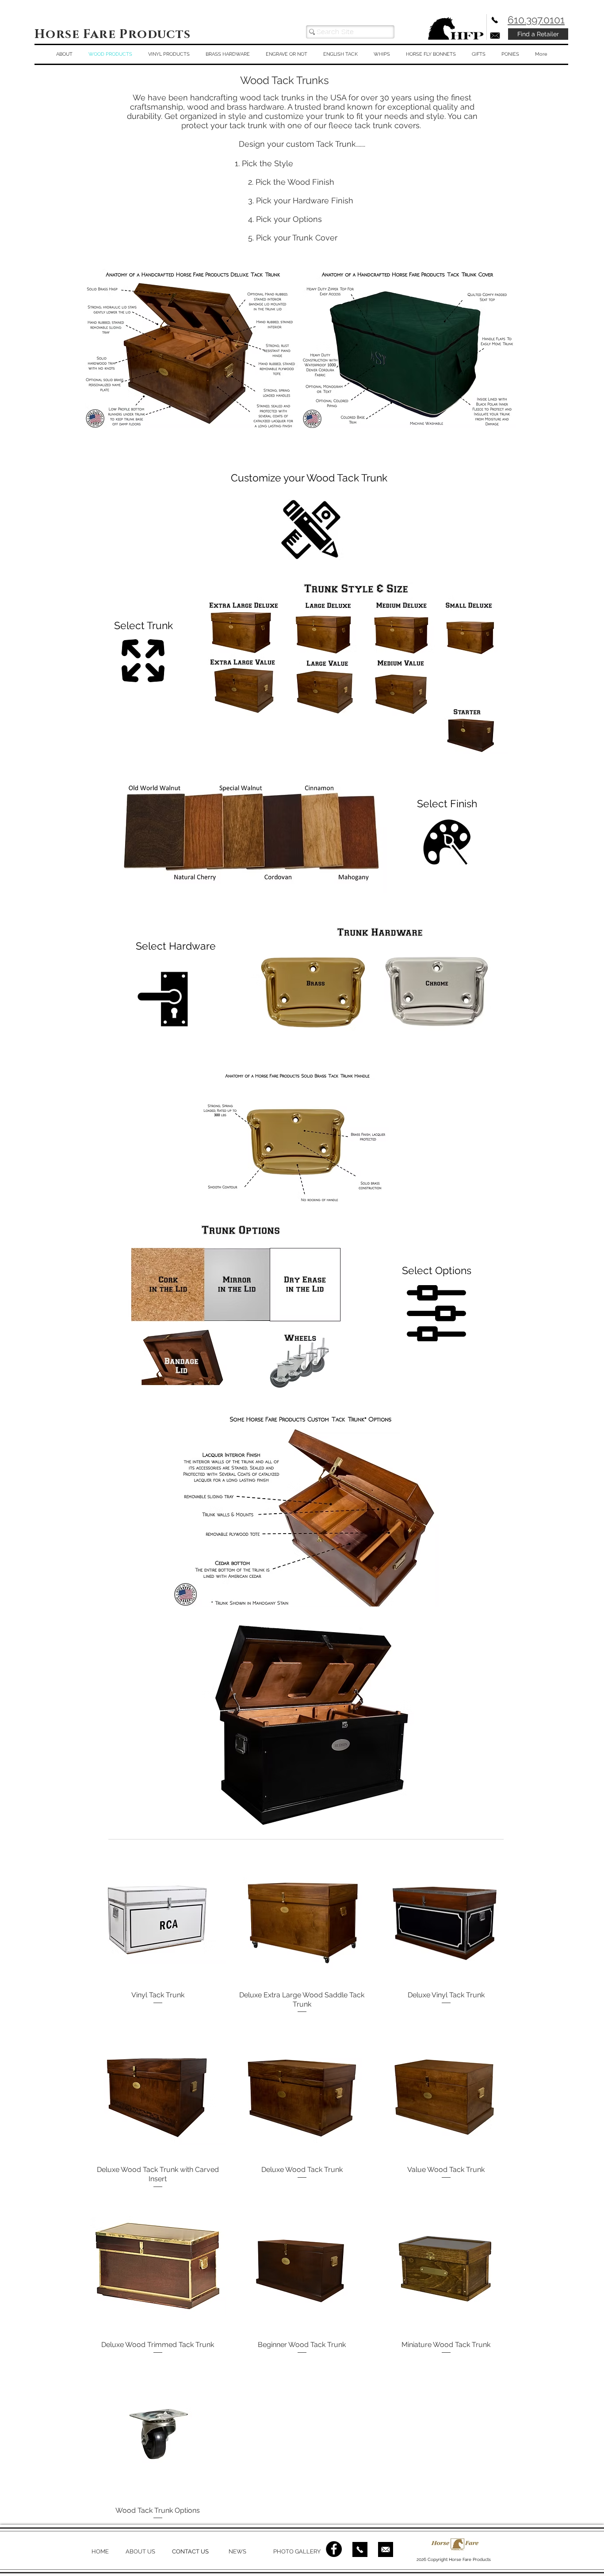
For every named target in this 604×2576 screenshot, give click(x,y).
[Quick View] (158, 1916)
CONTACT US (190, 2551)
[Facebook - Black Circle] (334, 2549)
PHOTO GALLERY (297, 2551)
